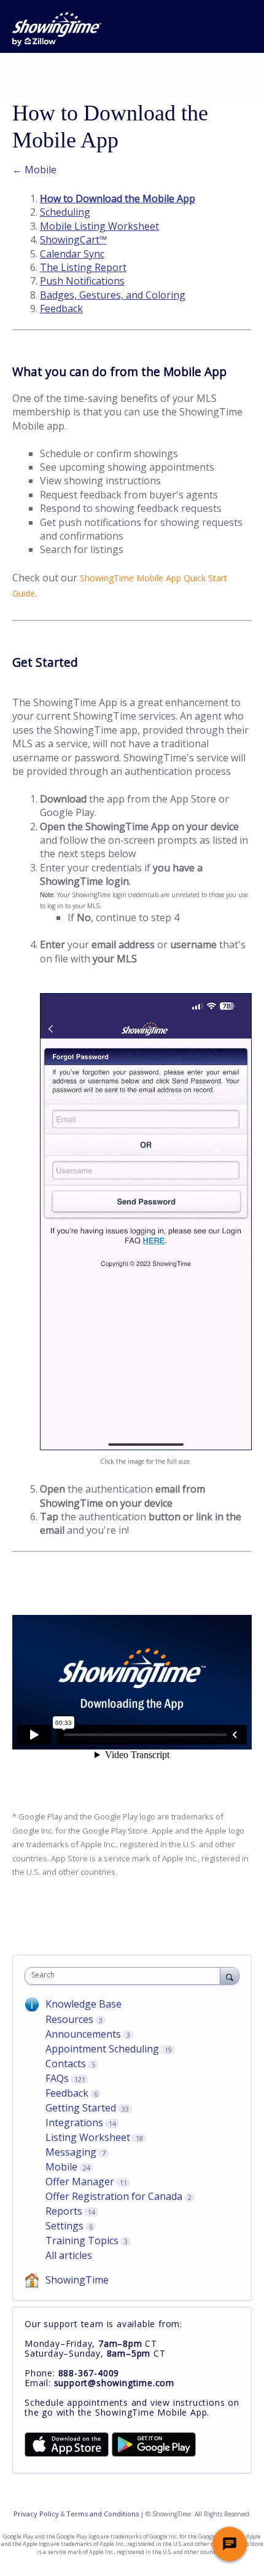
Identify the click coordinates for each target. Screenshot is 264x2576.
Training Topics (82, 2240)
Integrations (74, 2122)
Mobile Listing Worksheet (99, 226)
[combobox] (125, 1976)
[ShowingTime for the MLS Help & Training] (57, 29)
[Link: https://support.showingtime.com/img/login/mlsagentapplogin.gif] (146, 1447)
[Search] (230, 1976)
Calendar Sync (72, 254)
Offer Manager (80, 2181)
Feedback (61, 308)
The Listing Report (83, 267)
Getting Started (81, 2108)
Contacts (66, 2064)
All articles (69, 2255)
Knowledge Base (83, 2004)
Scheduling (65, 212)
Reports (64, 2211)
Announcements (83, 2034)
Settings (64, 2226)
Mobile (61, 2167)
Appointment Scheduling (102, 2049)
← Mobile (34, 170)
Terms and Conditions (103, 2514)
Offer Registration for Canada (114, 2196)
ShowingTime (77, 2280)
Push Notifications (82, 281)
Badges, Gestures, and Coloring (113, 295)
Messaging (71, 2152)
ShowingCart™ (73, 240)
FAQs (57, 2078)
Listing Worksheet (88, 2137)
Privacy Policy (36, 2514)
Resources (69, 2019)
